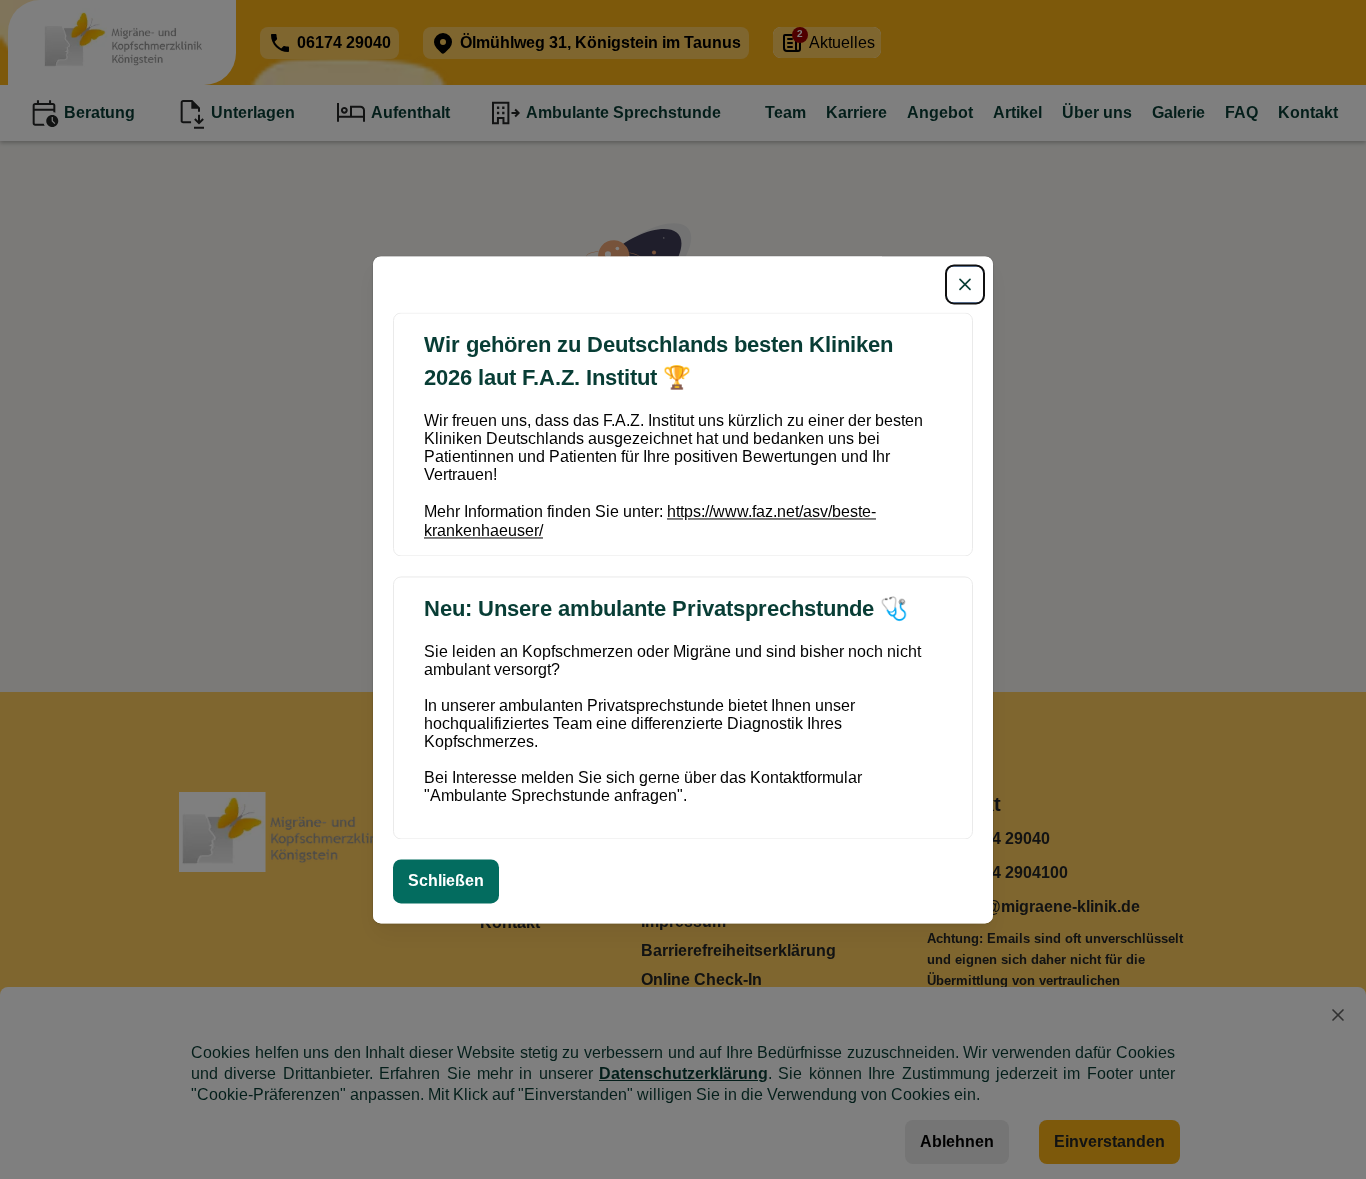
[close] (965, 284)
